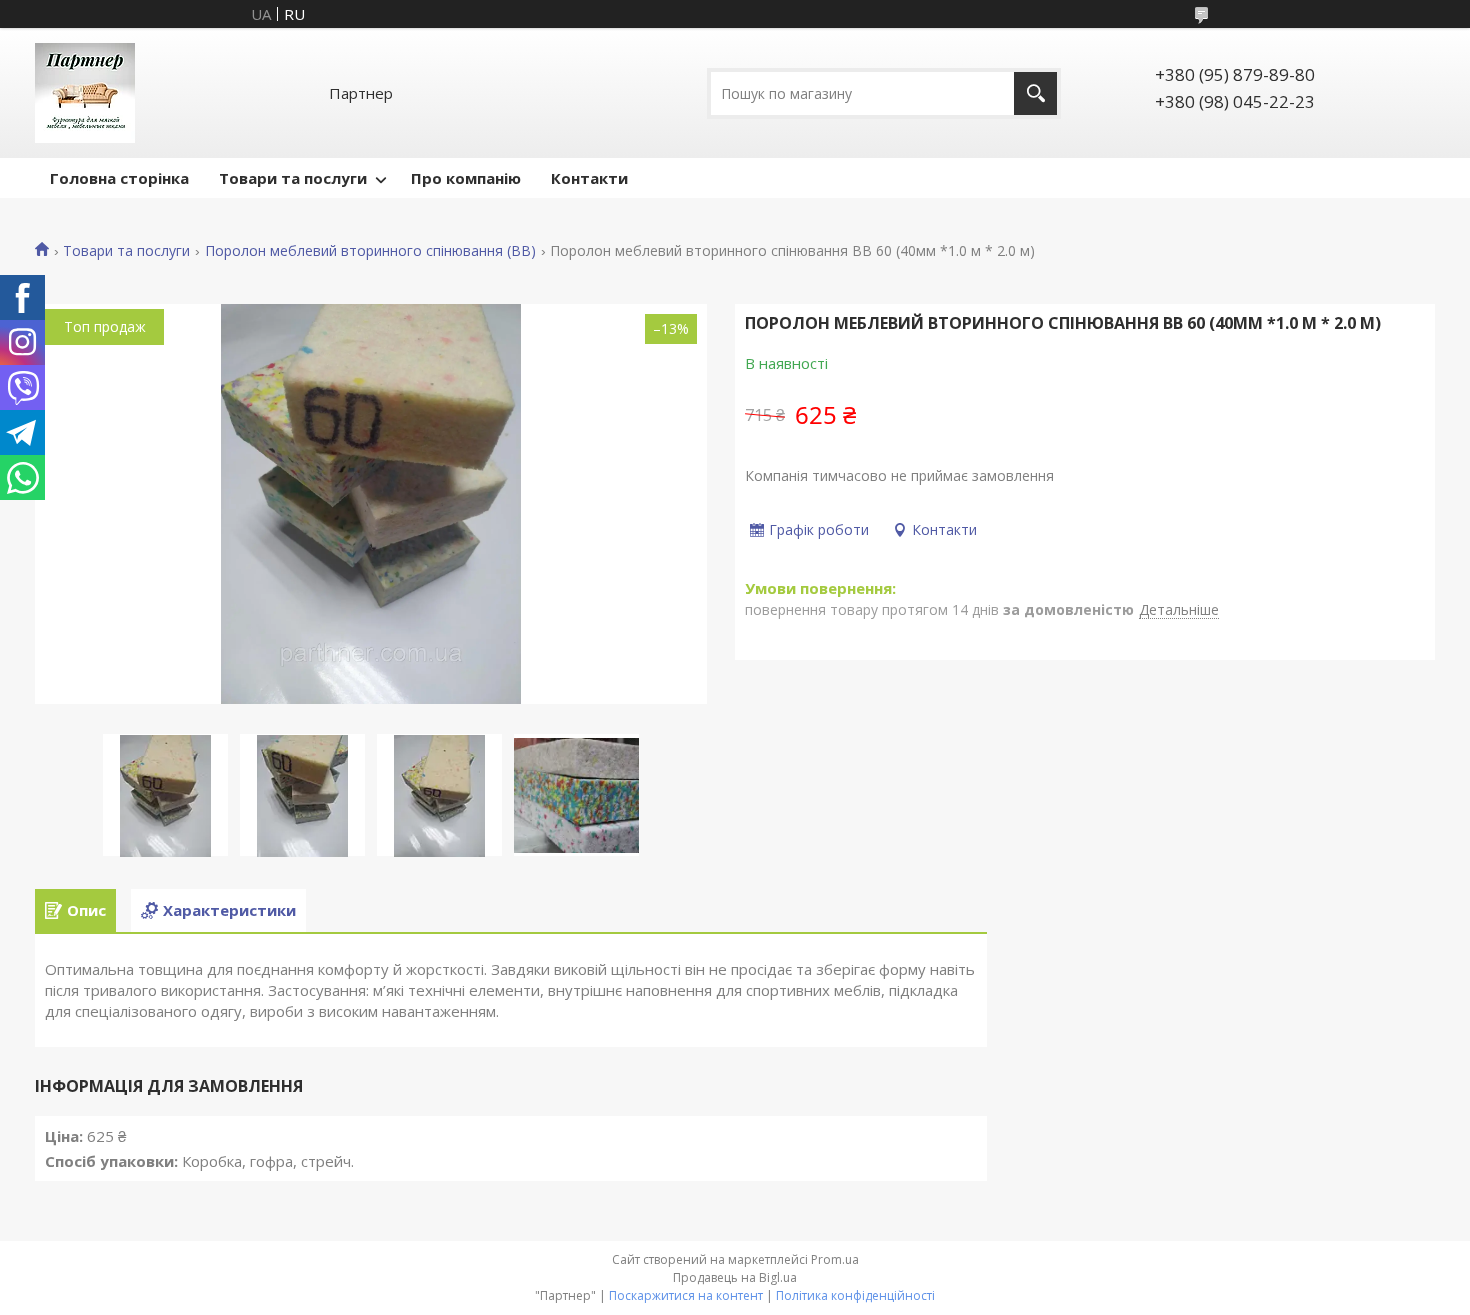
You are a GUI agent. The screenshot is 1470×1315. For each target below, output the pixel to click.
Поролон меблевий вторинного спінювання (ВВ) (370, 251)
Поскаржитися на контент (686, 1295)
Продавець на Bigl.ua (735, 1277)
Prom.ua (835, 1259)
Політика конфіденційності (855, 1295)
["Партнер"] (85, 93)
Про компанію (466, 178)
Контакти (589, 178)
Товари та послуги (293, 178)
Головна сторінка (119, 178)
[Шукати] (1035, 93)
